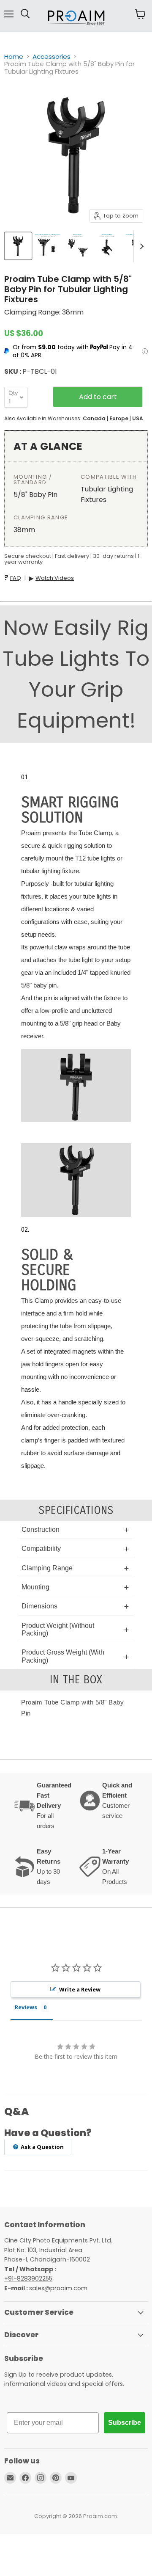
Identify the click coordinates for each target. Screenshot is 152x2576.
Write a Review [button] (80, 1989)
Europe (119, 418)
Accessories (52, 57)
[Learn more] (145, 351)
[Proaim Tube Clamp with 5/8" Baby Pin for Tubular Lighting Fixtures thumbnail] (18, 246)
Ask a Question (42, 2147)
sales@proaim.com (58, 2288)
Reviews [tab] (26, 2007)
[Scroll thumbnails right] (140, 246)
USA (138, 418)
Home (14, 57)
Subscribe (125, 2423)
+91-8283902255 (28, 2278)
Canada (94, 418)
